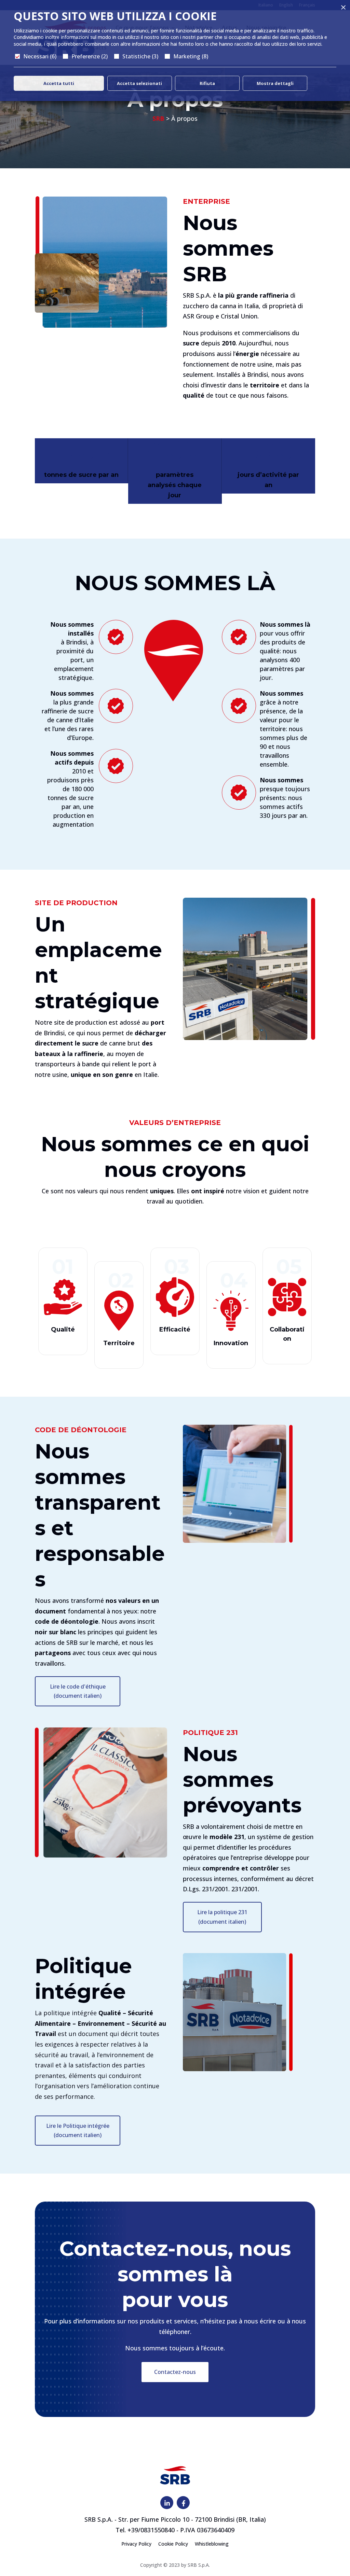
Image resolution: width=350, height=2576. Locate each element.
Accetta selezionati (139, 83)
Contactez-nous (175, 2372)
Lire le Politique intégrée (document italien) (78, 2130)
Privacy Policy (136, 2544)
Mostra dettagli (275, 83)
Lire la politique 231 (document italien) (222, 1917)
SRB (158, 118)
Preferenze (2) (90, 56)
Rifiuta (207, 83)
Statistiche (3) (140, 56)
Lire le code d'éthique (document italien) (78, 1691)
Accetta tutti (59, 83)
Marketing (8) (191, 56)
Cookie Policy (173, 2544)
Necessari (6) (40, 56)
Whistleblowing (212, 2544)
